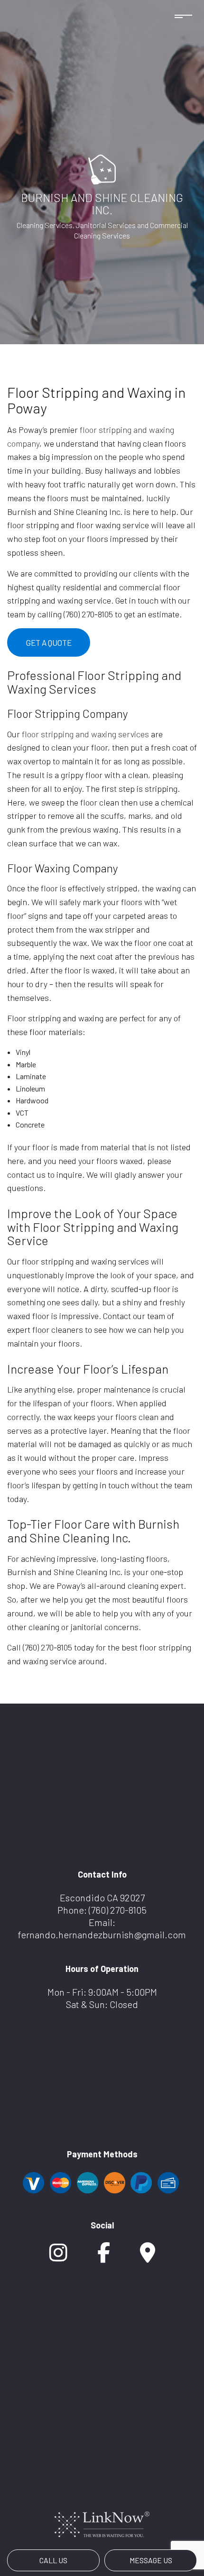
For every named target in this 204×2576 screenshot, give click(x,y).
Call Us (53, 2560)
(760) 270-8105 (118, 1910)
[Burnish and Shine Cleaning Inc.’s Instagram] (58, 2257)
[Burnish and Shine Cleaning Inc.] (102, 169)
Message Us (151, 2560)
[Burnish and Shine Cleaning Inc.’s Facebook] (104, 2257)
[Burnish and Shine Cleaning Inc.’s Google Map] (148, 2257)
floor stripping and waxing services (85, 734)
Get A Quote (49, 642)
